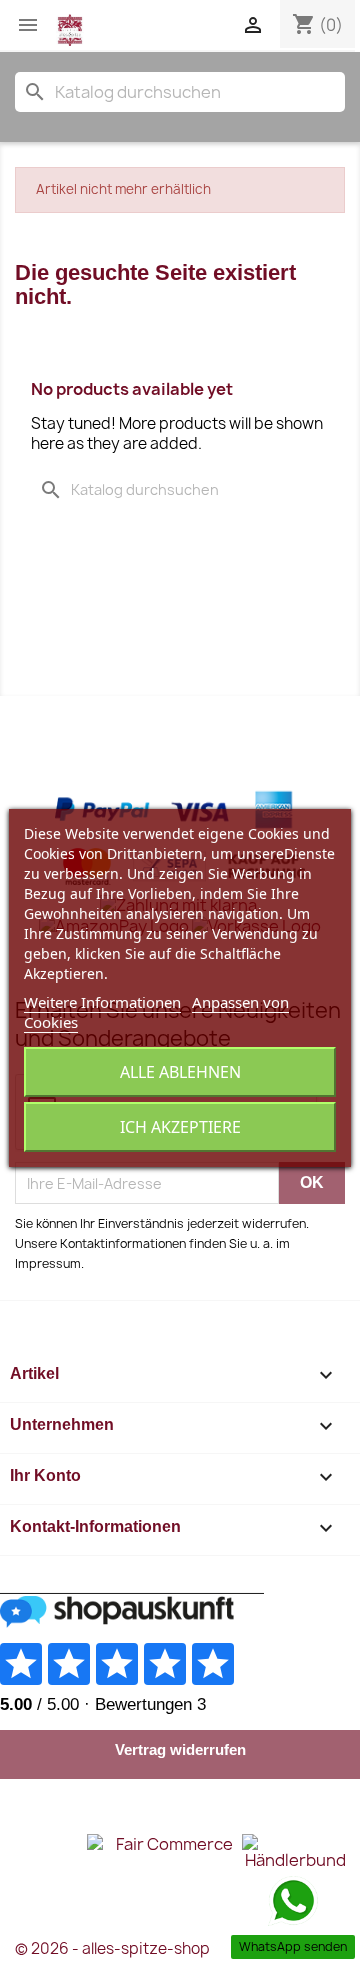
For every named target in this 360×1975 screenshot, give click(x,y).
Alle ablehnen (180, 1072)
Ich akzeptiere (180, 1127)
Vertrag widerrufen (180, 1749)
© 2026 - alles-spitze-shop (112, 1948)
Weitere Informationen (102, 1002)
